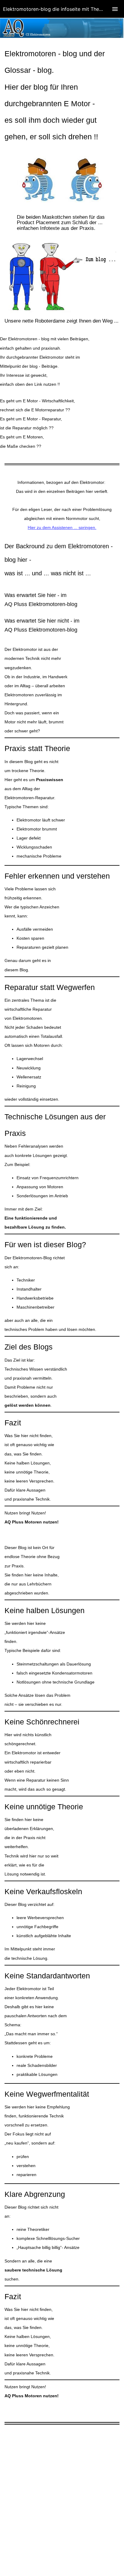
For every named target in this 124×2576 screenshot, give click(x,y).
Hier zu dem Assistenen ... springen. (62, 527)
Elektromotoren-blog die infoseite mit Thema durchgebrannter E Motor (64, 9)
